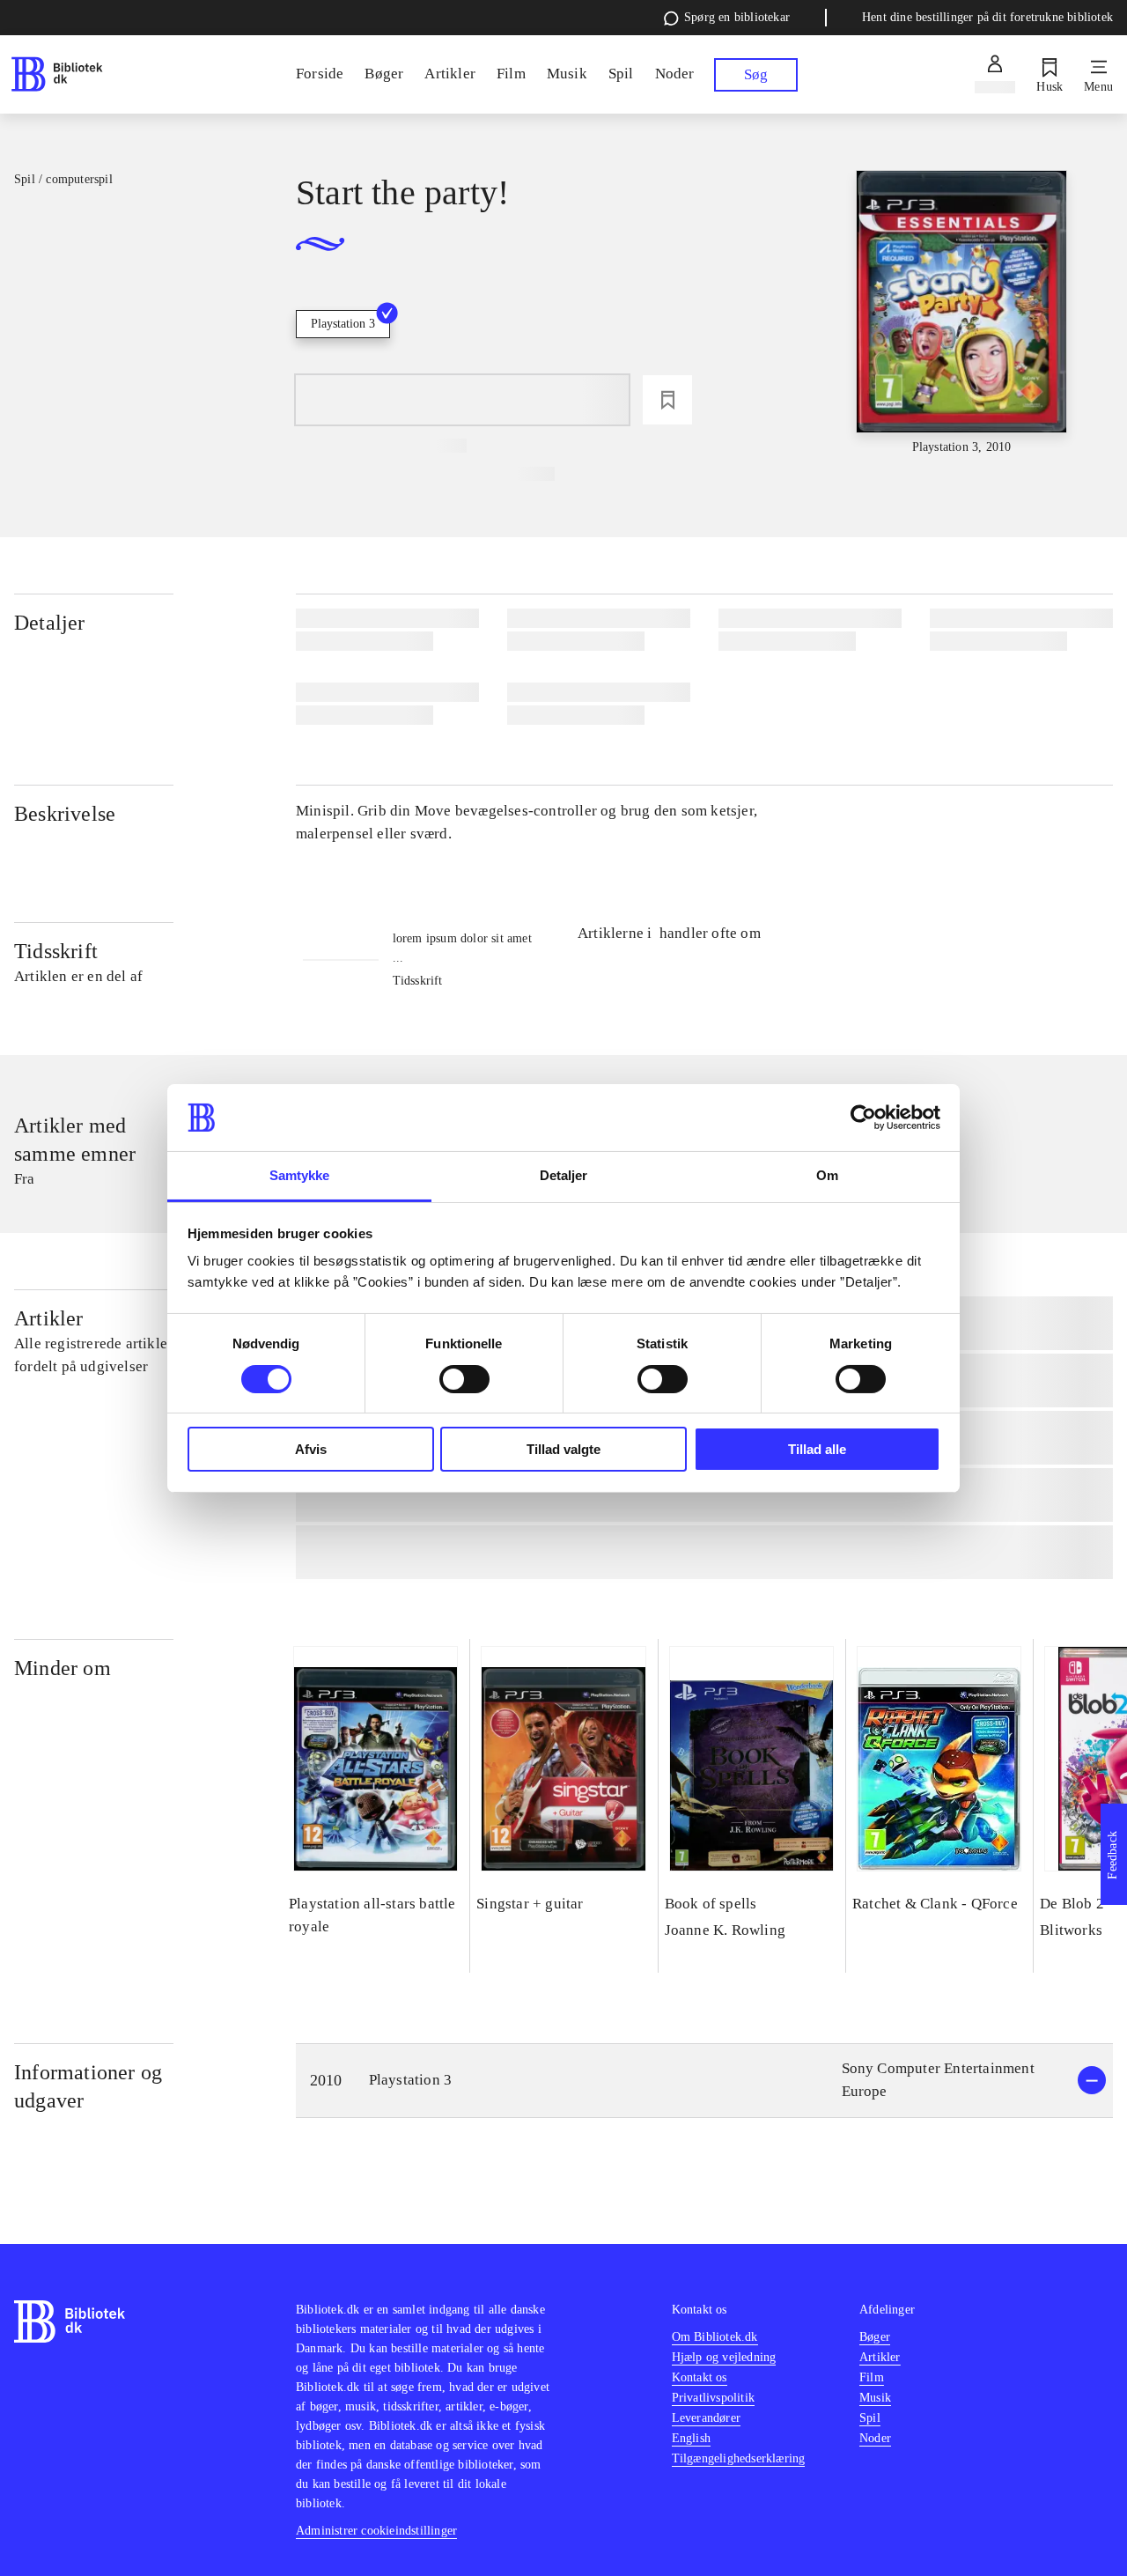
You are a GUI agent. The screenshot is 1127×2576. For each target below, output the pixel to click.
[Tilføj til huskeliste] (667, 400)
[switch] (464, 1379)
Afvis (311, 1449)
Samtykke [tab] (300, 1175)
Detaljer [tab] (564, 1175)
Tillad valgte (563, 1449)
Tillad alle (817, 1449)
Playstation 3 (343, 324)
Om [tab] (827, 1175)
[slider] (962, 314)
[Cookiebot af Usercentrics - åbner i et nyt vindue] (863, 1118)
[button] (704, 2081)
